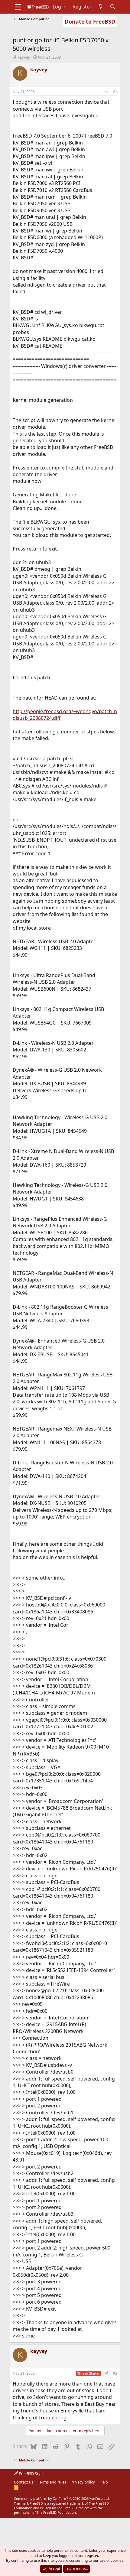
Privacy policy (83, 2482)
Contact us (24, 2482)
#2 (115, 2373)
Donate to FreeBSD (90, 21)
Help (104, 2482)
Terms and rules (52, 2482)
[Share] (107, 92)
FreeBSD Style (31, 2474)
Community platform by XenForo (62, 2498)
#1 (115, 92)
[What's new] (101, 7)
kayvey (24, 57)
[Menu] (18, 7)
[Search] (113, 7)
